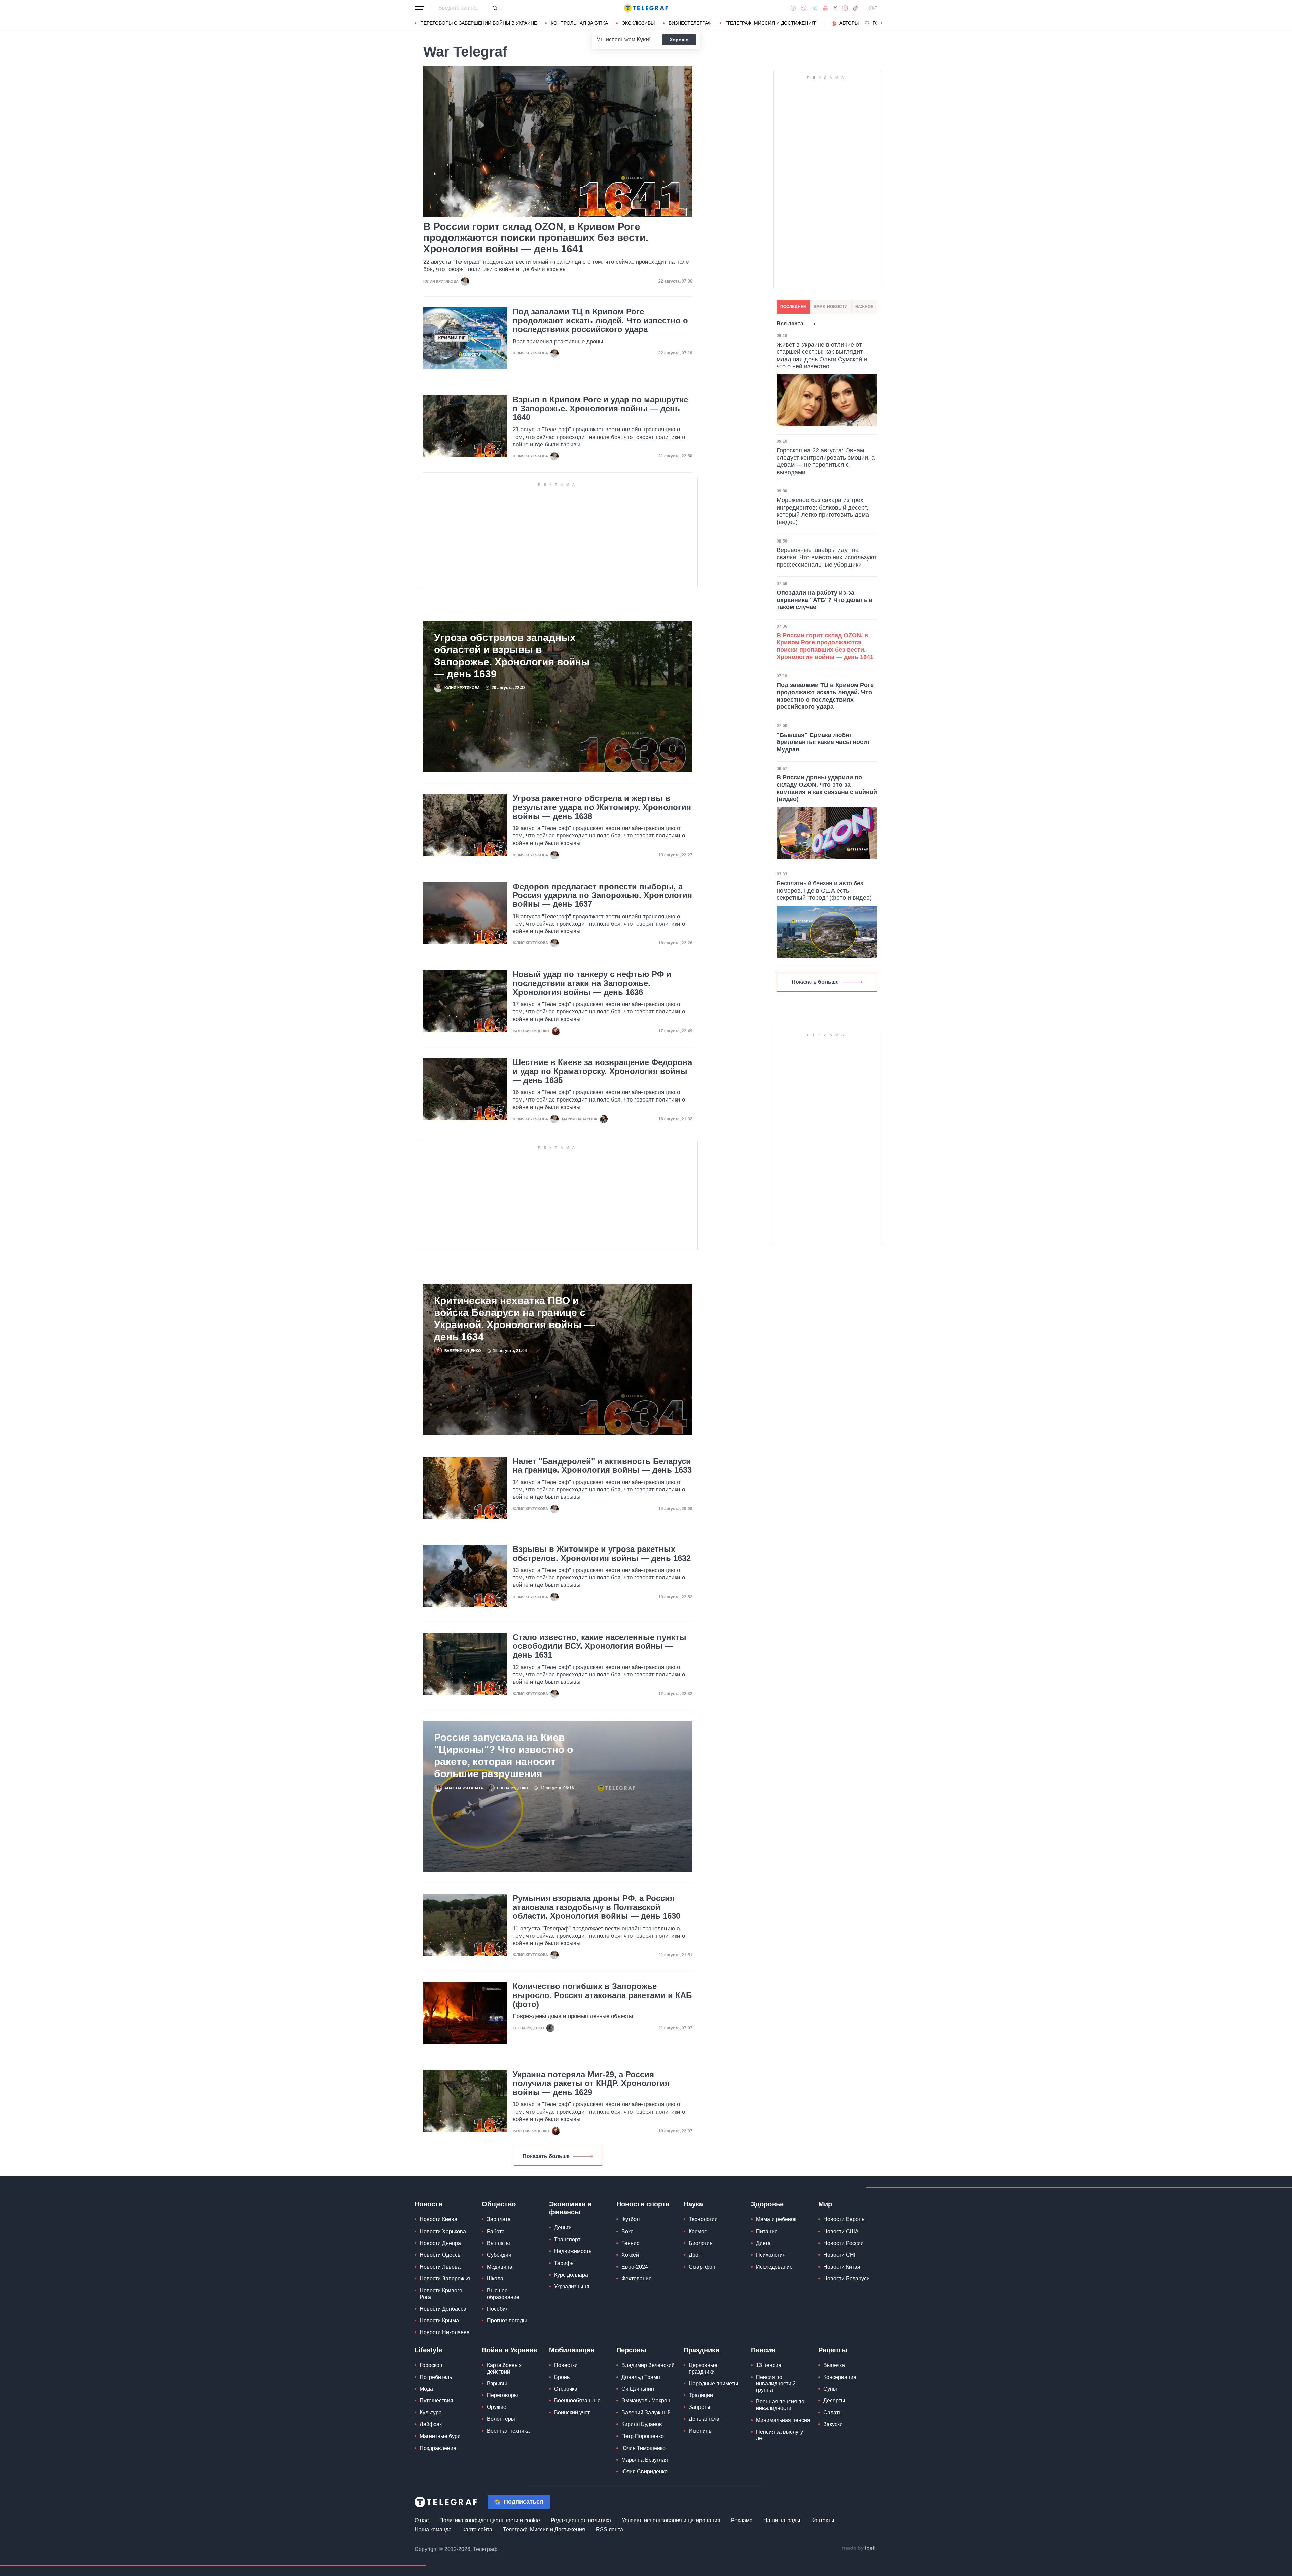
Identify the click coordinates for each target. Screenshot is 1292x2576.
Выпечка (834, 2365)
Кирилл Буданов (642, 2424)
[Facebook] (793, 8)
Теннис (630, 2243)
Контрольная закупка (579, 23)
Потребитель (436, 2377)
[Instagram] (845, 8)
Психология (771, 2255)
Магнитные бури (440, 2436)
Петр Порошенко (643, 2436)
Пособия (498, 2309)
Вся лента (790, 323)
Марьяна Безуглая (645, 2460)
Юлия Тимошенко (643, 2448)
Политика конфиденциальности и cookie (490, 2520)
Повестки (566, 2365)
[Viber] (804, 8)
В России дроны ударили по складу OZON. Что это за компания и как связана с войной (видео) (827, 788)
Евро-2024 (635, 2267)
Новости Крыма (439, 2321)
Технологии (703, 2219)
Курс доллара (571, 2275)
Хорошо (679, 40)
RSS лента (609, 2529)
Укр (873, 8)
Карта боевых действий (504, 2368)
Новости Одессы (441, 2255)
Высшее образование (503, 2294)
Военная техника (508, 2431)
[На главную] (646, 8)
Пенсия (763, 2350)
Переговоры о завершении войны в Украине (479, 23)
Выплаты (498, 2243)
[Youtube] (826, 8)
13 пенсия (769, 2365)
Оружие (497, 2407)
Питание (767, 2231)
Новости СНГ (840, 2255)
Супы (830, 2389)
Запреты (699, 2407)
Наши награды (782, 2520)
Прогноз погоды (507, 2321)
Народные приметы (713, 2383)
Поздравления (438, 2448)
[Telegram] (815, 8)
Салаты (833, 2412)
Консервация (840, 2377)
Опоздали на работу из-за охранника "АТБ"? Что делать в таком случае (824, 600)
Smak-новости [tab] (831, 307)
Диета (763, 2243)
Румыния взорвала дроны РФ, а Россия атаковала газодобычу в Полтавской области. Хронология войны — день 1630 (597, 1907)
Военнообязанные (577, 2401)
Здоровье (767, 2204)
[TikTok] (855, 8)
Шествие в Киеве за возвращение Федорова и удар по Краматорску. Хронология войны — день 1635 (602, 1071)
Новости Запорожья (445, 2279)
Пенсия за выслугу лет (780, 2435)
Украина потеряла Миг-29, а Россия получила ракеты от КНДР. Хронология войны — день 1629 (591, 2083)
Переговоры (503, 2395)
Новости (428, 2204)
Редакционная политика (581, 2520)
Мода (426, 2389)
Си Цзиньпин (638, 2389)
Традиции (701, 2395)
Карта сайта (477, 2529)
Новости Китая (842, 2267)
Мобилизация (572, 2350)
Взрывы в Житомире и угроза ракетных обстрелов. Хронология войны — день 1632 (602, 1554)
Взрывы (497, 2383)
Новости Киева (438, 2219)
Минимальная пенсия (783, 2420)
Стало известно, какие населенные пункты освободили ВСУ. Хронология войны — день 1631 (600, 1646)
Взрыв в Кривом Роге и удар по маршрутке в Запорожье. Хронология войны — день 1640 (600, 408)
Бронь (562, 2377)
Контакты (823, 2520)
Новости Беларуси (847, 2279)
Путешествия (436, 2401)
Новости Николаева (445, 2332)
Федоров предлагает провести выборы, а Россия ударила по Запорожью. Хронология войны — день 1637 (602, 895)
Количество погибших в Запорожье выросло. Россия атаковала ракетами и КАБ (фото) (602, 1995)
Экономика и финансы (570, 2208)
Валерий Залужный (646, 2412)
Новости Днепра (440, 2243)
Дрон (695, 2255)
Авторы (849, 23)
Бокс (627, 2231)
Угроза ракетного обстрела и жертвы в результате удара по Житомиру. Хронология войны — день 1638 (602, 807)
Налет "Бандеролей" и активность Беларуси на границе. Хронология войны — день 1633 (602, 1466)
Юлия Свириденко (644, 2472)
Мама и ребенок (776, 2219)
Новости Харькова (443, 2231)
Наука (693, 2204)
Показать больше (546, 2156)
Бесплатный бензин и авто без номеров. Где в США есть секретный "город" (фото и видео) (824, 890)
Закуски (833, 2424)
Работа (496, 2231)
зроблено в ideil (859, 2548)
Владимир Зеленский (648, 2365)
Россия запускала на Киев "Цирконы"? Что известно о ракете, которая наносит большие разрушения (504, 1756)
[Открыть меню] (419, 8)
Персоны (631, 2350)
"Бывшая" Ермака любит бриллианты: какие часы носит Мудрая (823, 742)
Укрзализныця (572, 2287)
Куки (643, 40)
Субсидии (499, 2255)
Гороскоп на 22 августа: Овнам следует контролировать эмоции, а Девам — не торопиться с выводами (826, 461)
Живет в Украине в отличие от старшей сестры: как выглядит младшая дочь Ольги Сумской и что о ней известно (822, 356)
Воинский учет (572, 2412)
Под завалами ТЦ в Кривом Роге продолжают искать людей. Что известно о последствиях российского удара (600, 321)
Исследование (774, 2267)
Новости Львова (440, 2267)
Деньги (563, 2227)
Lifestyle (428, 2350)
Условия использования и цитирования (671, 2520)
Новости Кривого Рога (441, 2294)
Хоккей (630, 2255)
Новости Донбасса (443, 2309)
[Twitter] (835, 8)
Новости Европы (845, 2219)
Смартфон (702, 2267)
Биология (701, 2243)
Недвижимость (573, 2251)
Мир (825, 2204)
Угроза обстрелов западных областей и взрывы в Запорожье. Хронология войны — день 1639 (512, 656)
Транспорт (567, 2239)
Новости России (844, 2243)
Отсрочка (566, 2389)
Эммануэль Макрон (646, 2401)
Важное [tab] (864, 307)
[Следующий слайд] (882, 23)
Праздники (702, 2350)
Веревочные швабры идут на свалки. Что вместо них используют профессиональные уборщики (827, 557)
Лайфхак (431, 2424)
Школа (495, 2279)
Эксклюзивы (638, 23)
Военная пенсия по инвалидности (780, 2405)
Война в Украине (509, 2350)
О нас (422, 2520)
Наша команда (433, 2529)
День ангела (704, 2419)
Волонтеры (501, 2419)
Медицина (500, 2267)
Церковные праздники (703, 2368)
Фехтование (637, 2279)
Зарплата (499, 2219)
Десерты (834, 2401)
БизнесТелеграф (690, 23)
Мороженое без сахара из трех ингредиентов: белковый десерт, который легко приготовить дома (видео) (823, 511)
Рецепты (833, 2350)
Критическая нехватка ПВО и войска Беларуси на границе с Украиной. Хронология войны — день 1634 (514, 1319)
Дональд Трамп (641, 2377)
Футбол (631, 2219)
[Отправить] (495, 8)
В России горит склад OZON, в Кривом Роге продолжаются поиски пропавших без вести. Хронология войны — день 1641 (536, 238)
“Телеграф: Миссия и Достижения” (771, 23)
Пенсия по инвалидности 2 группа (776, 2383)
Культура (431, 2412)
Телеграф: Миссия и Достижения (544, 2529)
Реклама (742, 2520)
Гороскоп (431, 2365)
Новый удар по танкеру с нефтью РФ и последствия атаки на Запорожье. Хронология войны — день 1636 (592, 983)
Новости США (841, 2231)
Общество (499, 2204)
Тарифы (564, 2263)
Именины (701, 2431)
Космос (698, 2231)
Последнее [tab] (793, 307)
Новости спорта (643, 2204)
